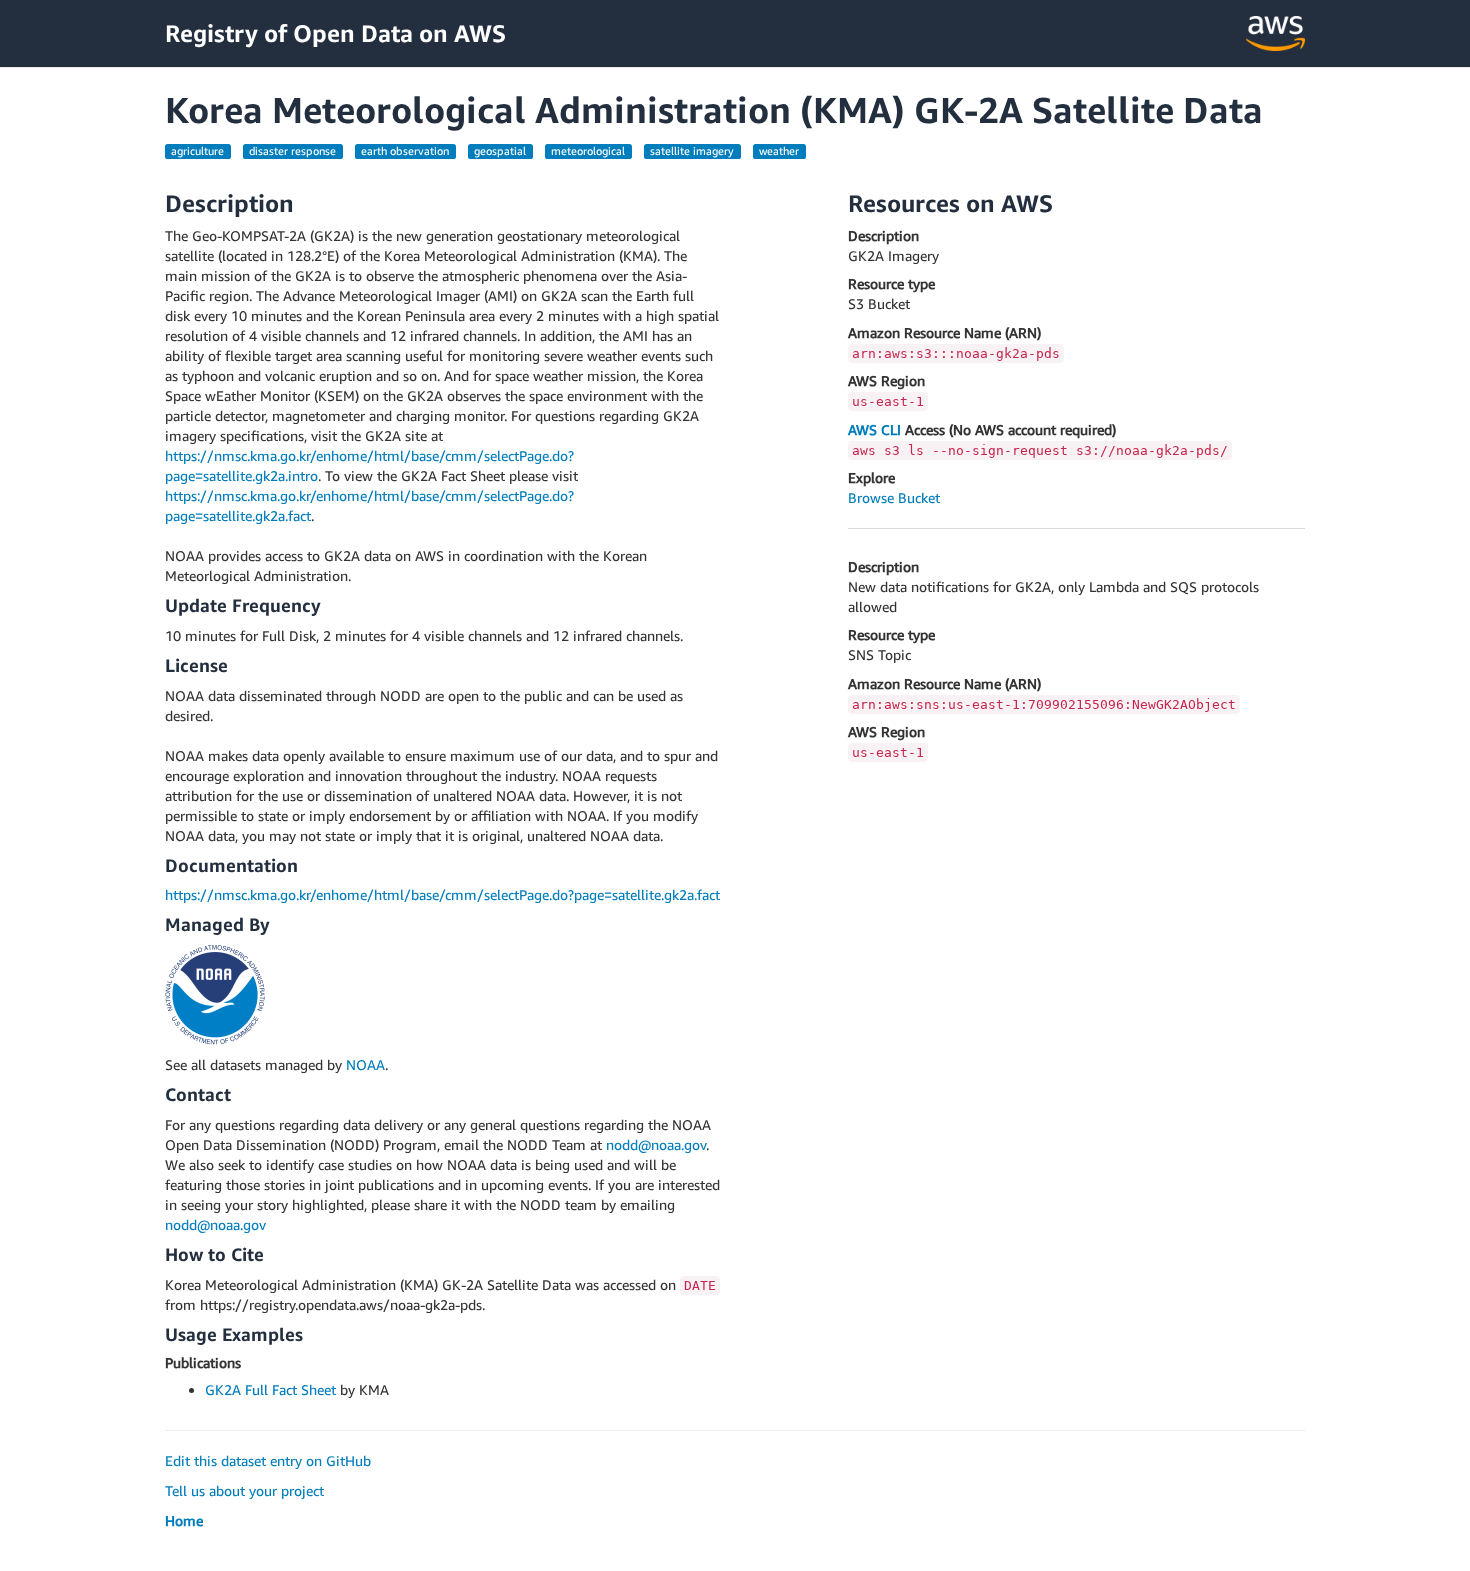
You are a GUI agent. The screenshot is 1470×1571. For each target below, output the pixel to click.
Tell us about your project (244, 1490)
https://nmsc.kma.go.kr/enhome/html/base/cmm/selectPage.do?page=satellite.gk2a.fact (442, 894)
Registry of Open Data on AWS (335, 33)
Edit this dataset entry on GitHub (268, 1460)
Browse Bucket (894, 497)
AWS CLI (874, 429)
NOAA (365, 1064)
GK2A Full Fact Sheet (270, 1389)
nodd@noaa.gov (656, 1144)
